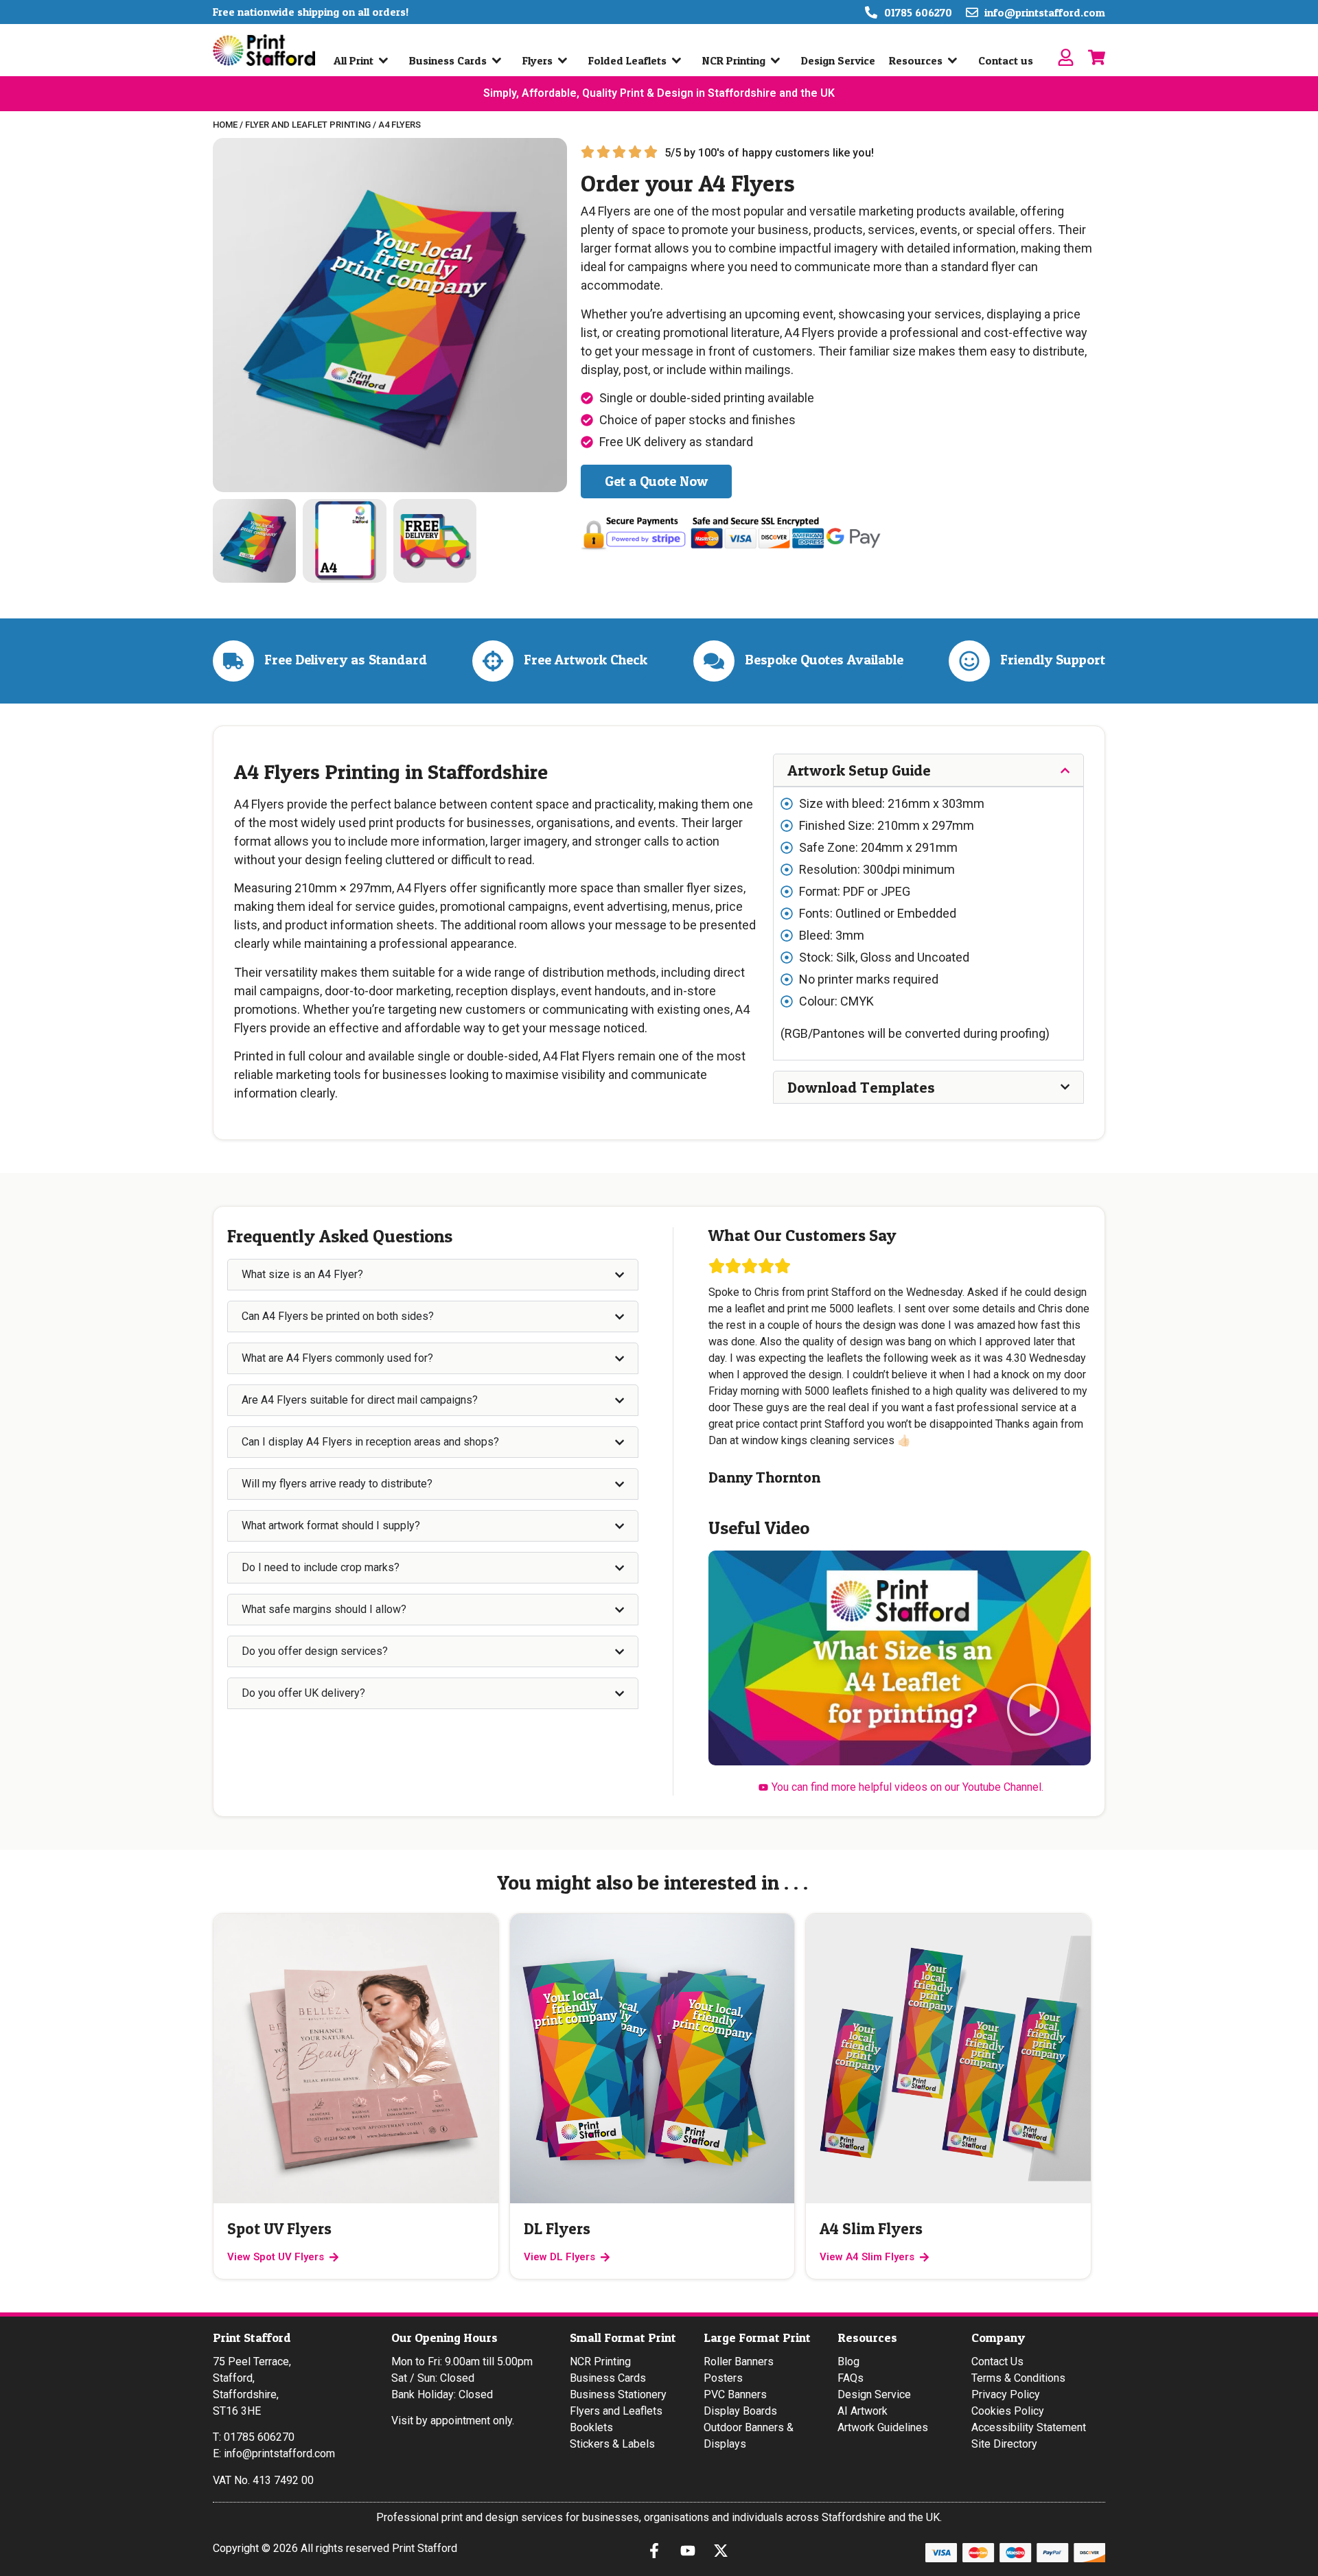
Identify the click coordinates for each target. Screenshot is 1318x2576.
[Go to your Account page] (1066, 57)
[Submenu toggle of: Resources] (956, 60)
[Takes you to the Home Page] (264, 50)
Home (225, 125)
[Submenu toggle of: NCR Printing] (778, 60)
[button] (1033, 1711)
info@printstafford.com (279, 2453)
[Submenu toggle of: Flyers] (566, 60)
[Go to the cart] (1097, 57)
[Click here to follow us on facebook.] (658, 2551)
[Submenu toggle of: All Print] (386, 60)
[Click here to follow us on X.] (725, 2551)
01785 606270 (259, 2437)
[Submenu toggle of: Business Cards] (500, 60)
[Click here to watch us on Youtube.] (692, 2551)
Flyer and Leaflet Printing (308, 125)
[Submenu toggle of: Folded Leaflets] (680, 60)
